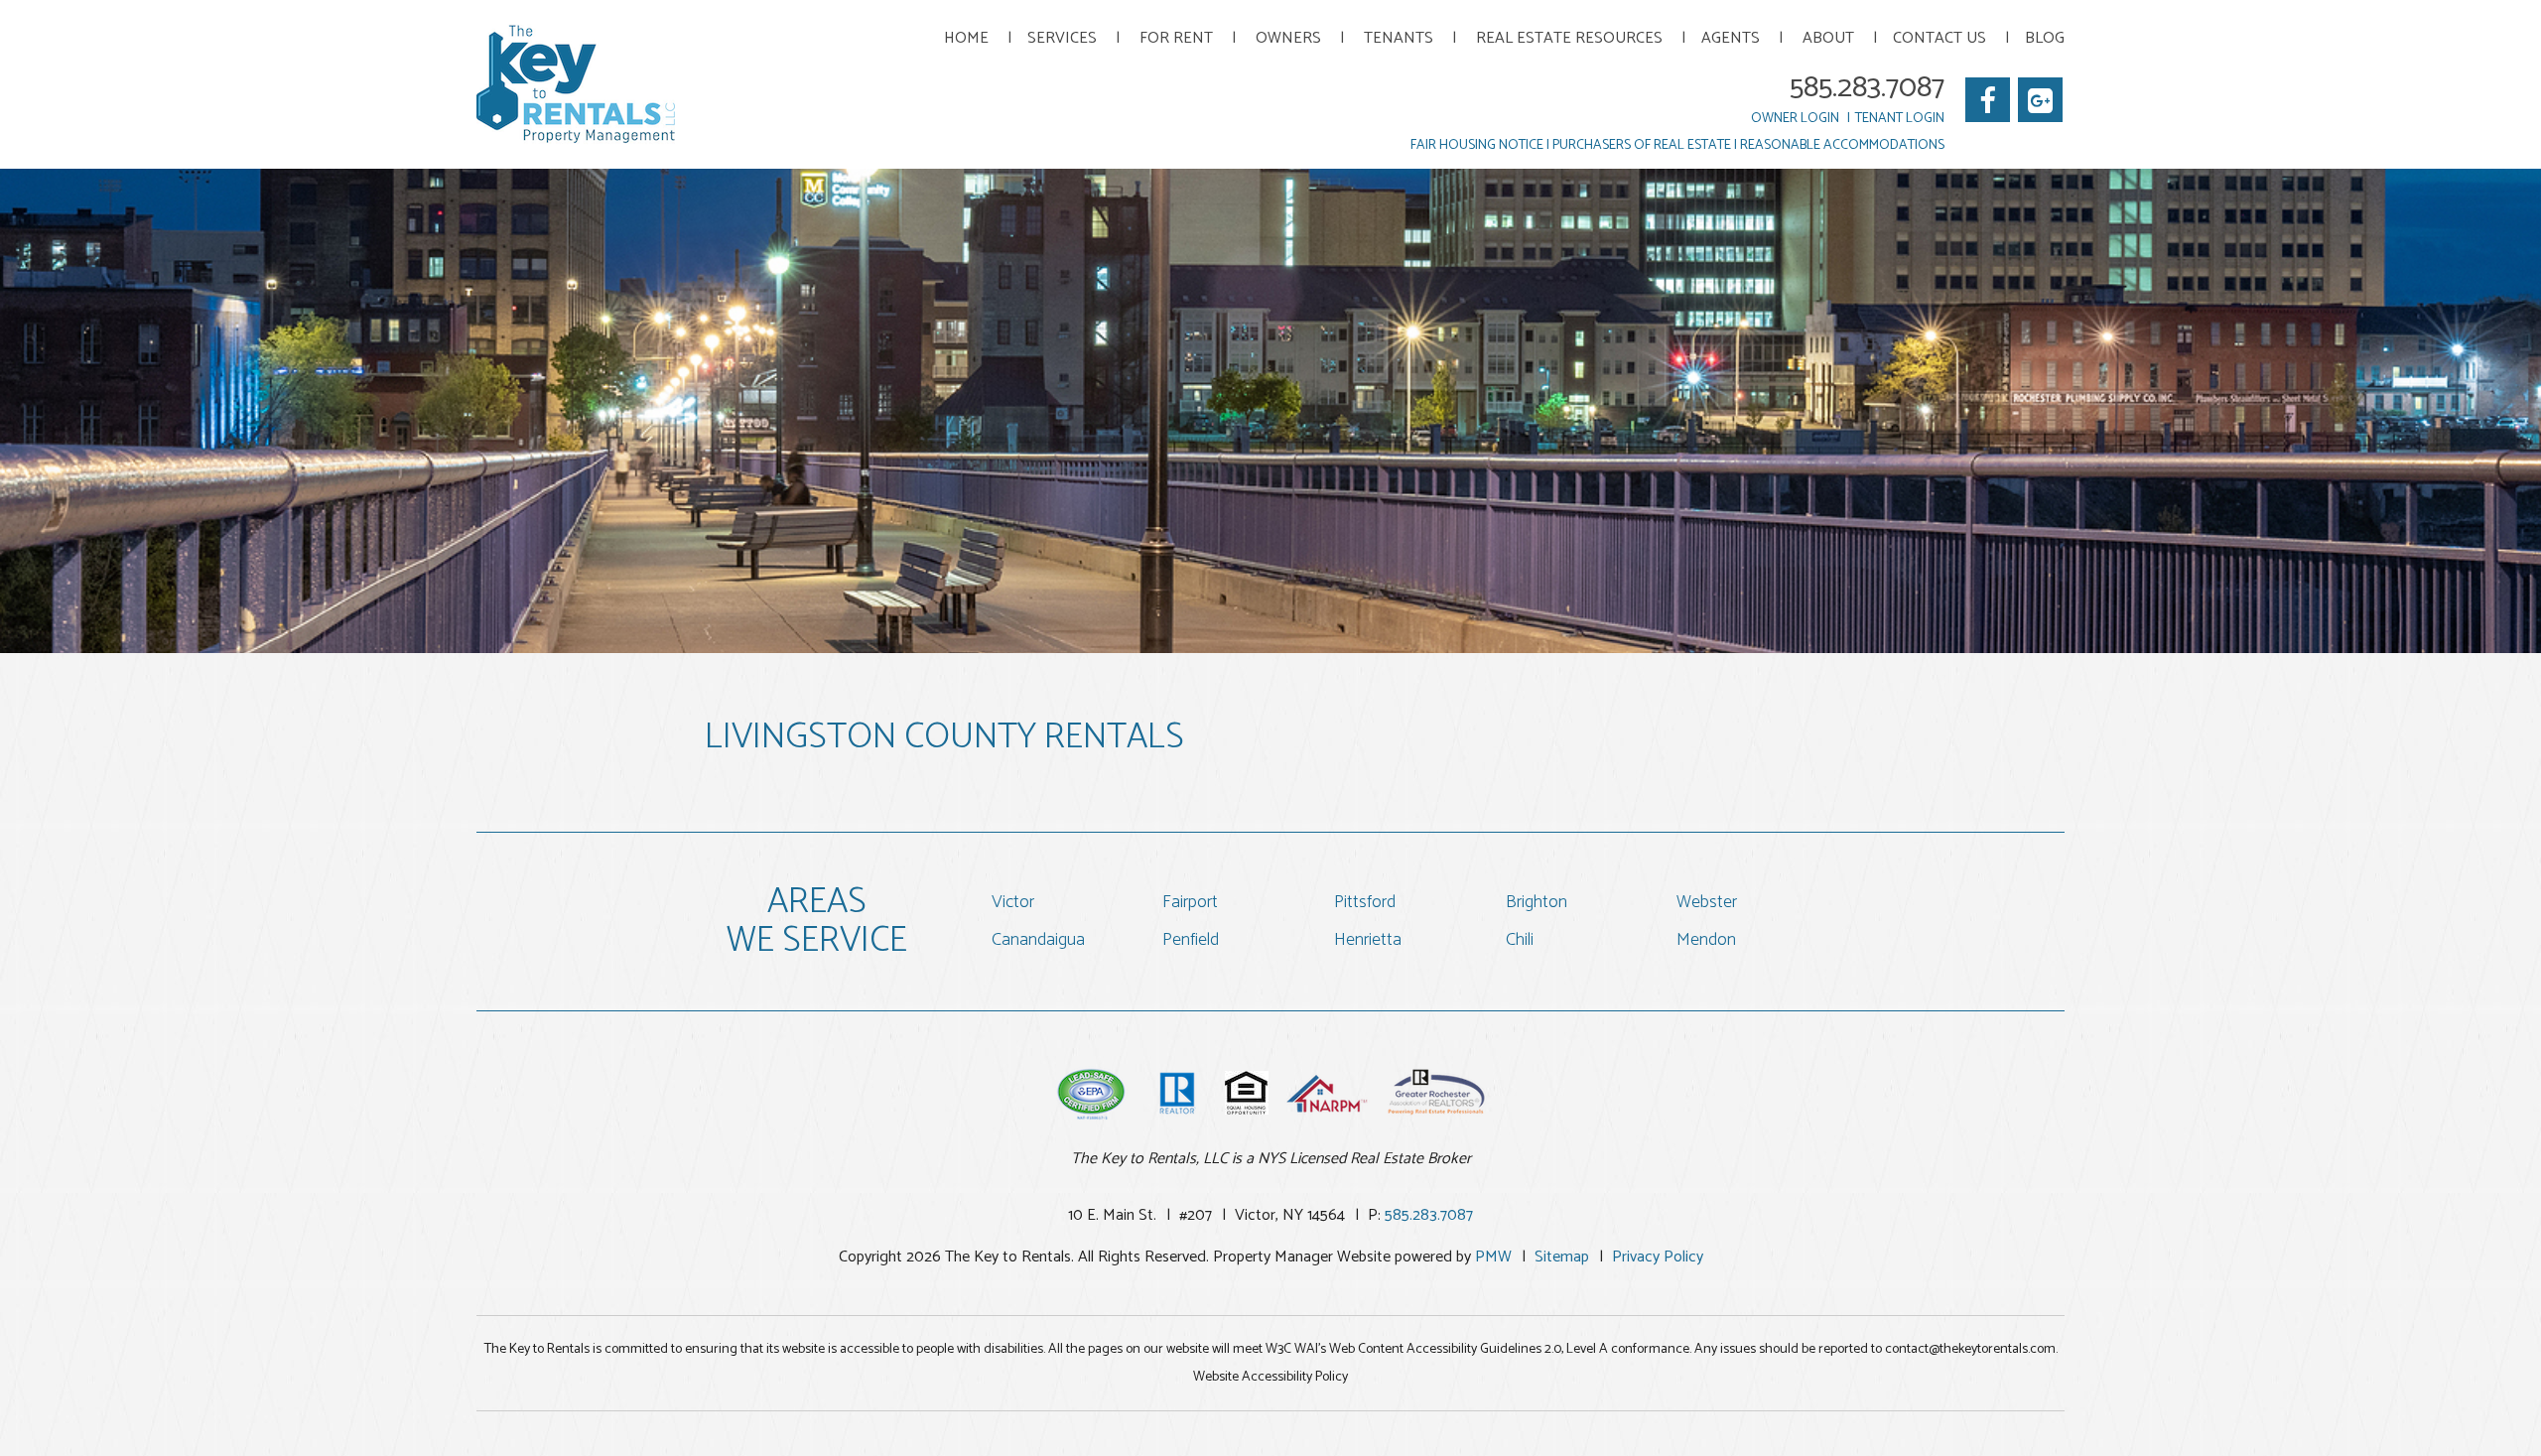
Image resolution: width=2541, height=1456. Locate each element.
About (1828, 38)
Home (966, 38)
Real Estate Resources (1569, 38)
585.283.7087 (1867, 88)
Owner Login (1795, 119)
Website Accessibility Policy (1270, 1377)
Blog (2045, 38)
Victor (1013, 902)
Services (1062, 38)
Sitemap (1562, 1257)
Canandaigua (1038, 940)
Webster (1707, 902)
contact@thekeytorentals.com (1970, 1349)
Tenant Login (1900, 119)
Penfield (1191, 940)
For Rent (1176, 38)
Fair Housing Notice (1477, 145)
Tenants (1399, 38)
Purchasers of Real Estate (1642, 145)
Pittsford (1365, 902)
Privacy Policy (1658, 1257)
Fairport (1190, 902)
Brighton (1537, 902)
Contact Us (1939, 38)
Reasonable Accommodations (1842, 145)
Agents (1731, 38)
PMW (1493, 1257)
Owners (1288, 38)
